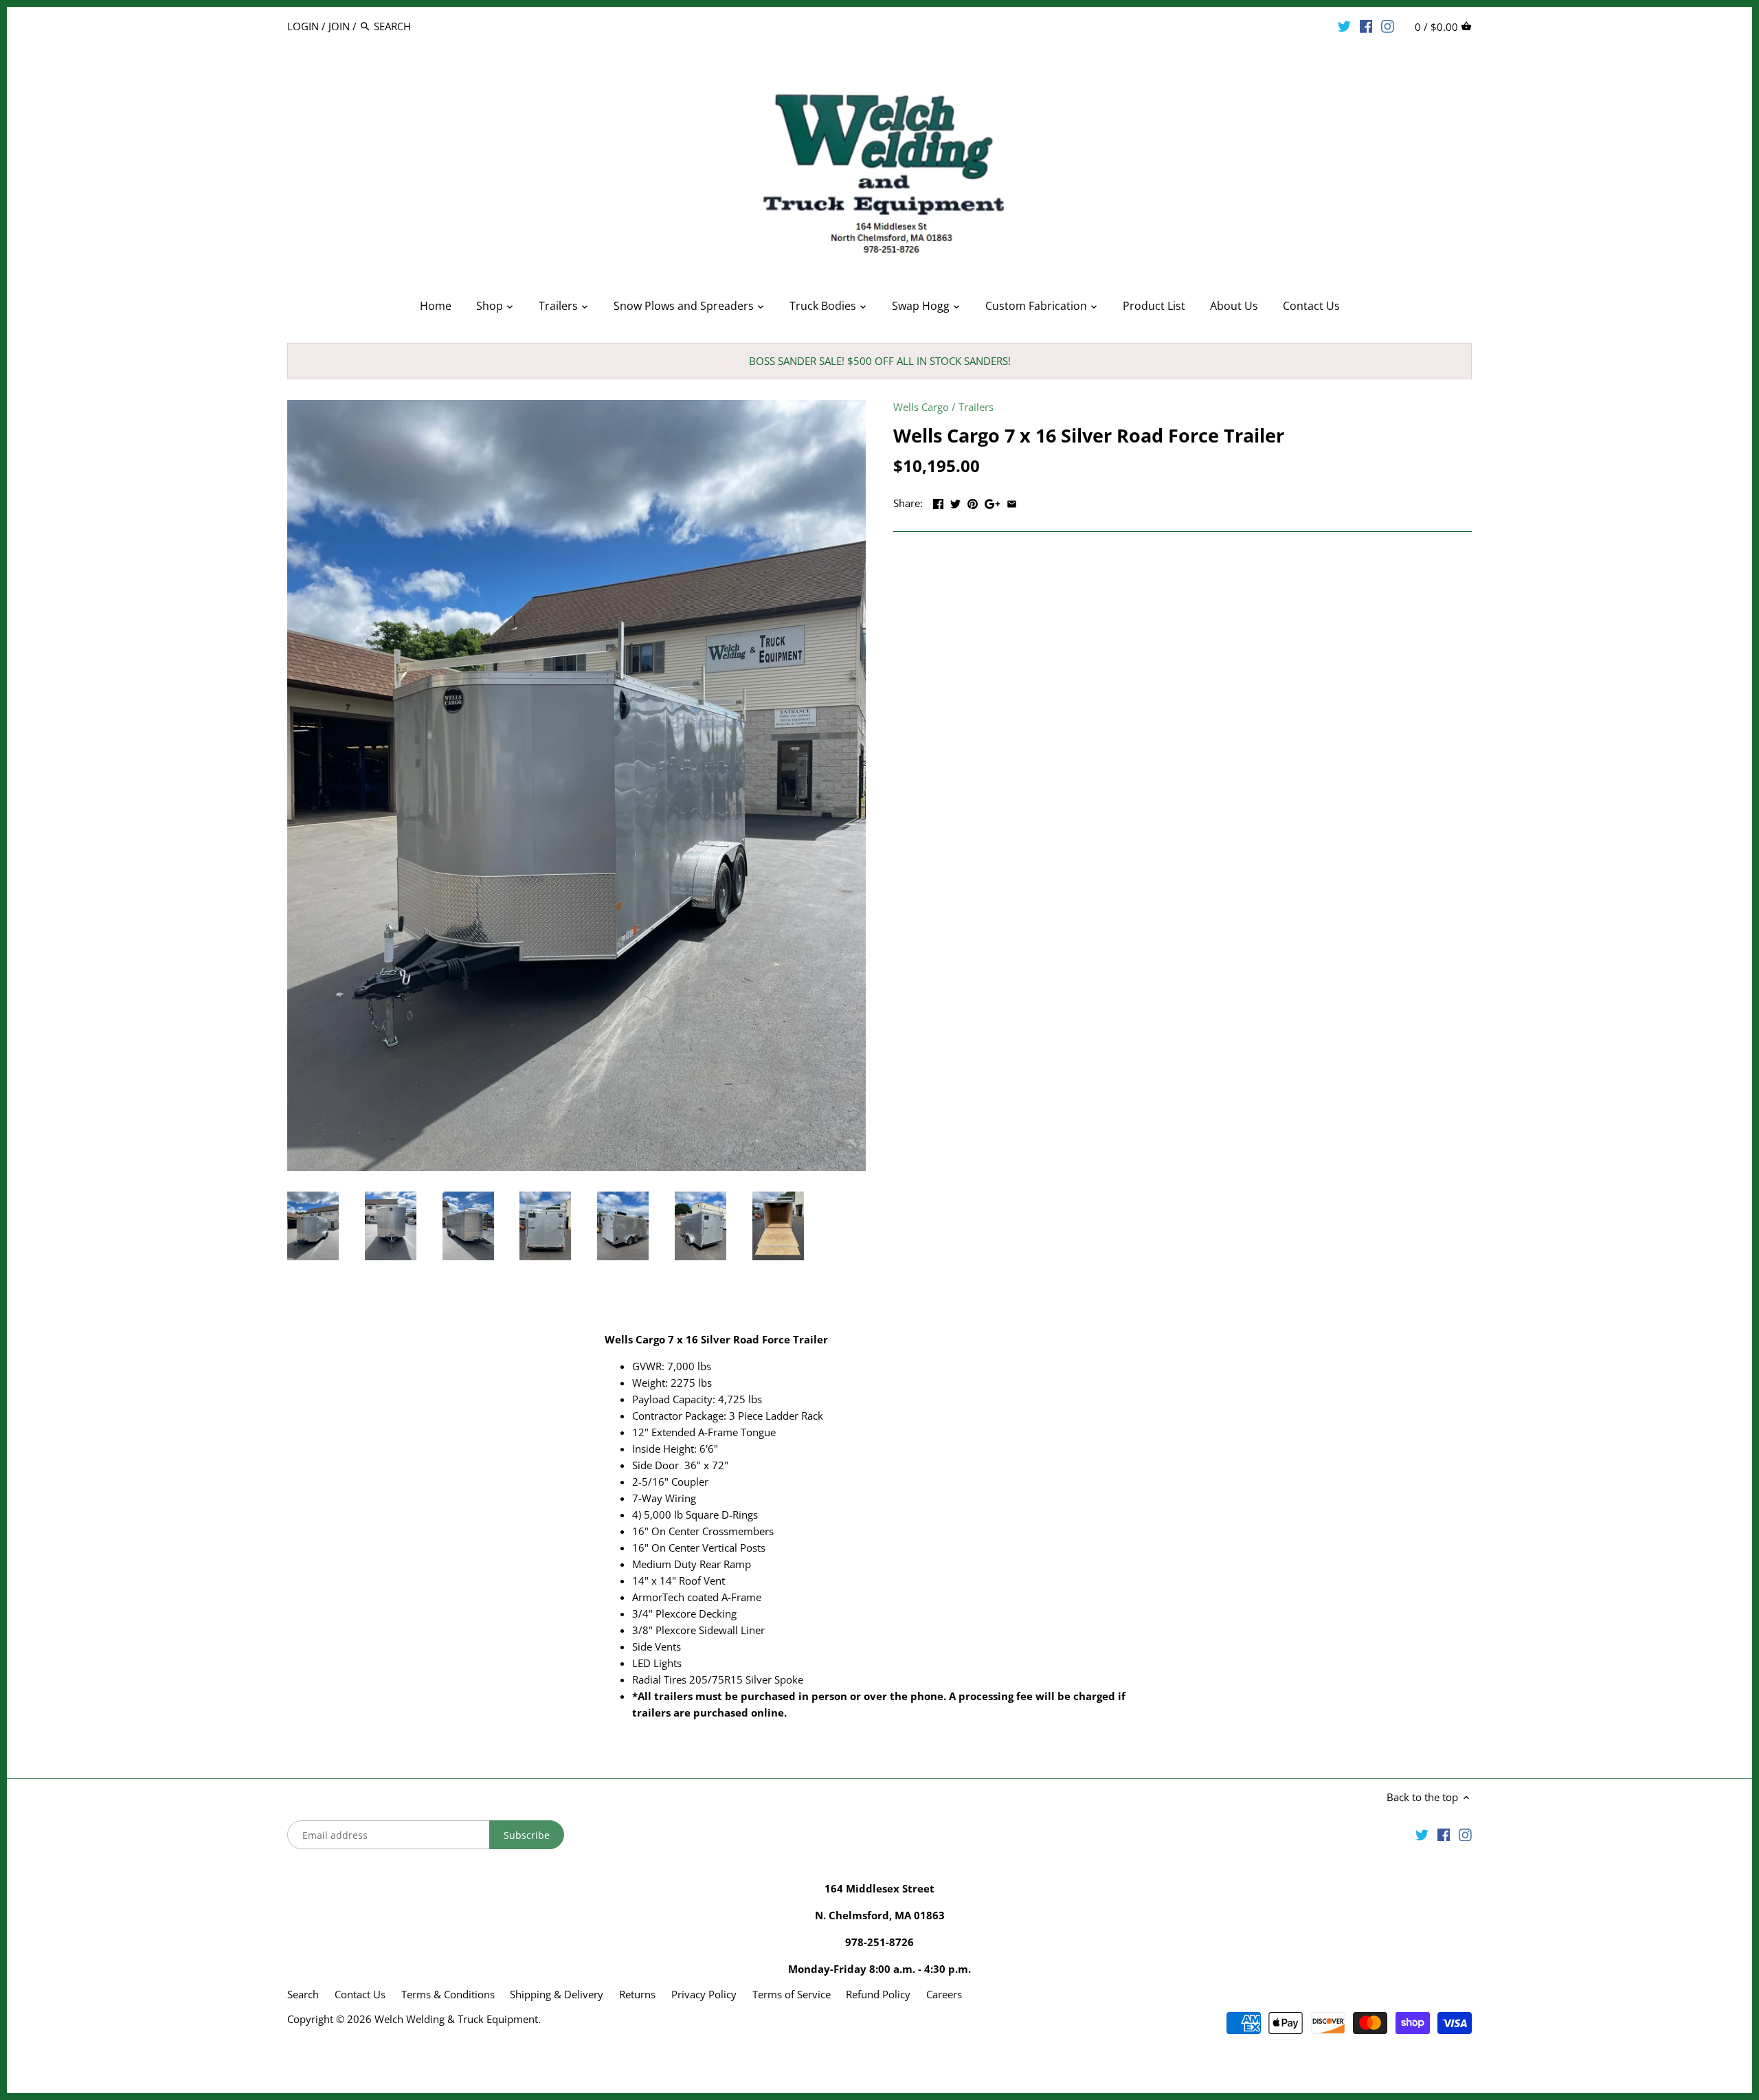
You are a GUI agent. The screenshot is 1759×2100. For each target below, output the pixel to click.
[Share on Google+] (993, 502)
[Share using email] (1012, 502)
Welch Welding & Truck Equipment (456, 2019)
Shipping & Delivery (558, 1994)
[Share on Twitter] (955, 502)
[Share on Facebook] (938, 502)
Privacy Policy (704, 1994)
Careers (944, 1994)
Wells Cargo (921, 407)
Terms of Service (792, 1994)
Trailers (976, 407)
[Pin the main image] (973, 502)
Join (339, 26)
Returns (637, 1994)
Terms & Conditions (448, 1994)
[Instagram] (1388, 25)
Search (303, 1994)
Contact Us (360, 1994)
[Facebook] (1366, 25)
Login (303, 26)
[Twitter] (1344, 25)
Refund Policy (878, 1994)
